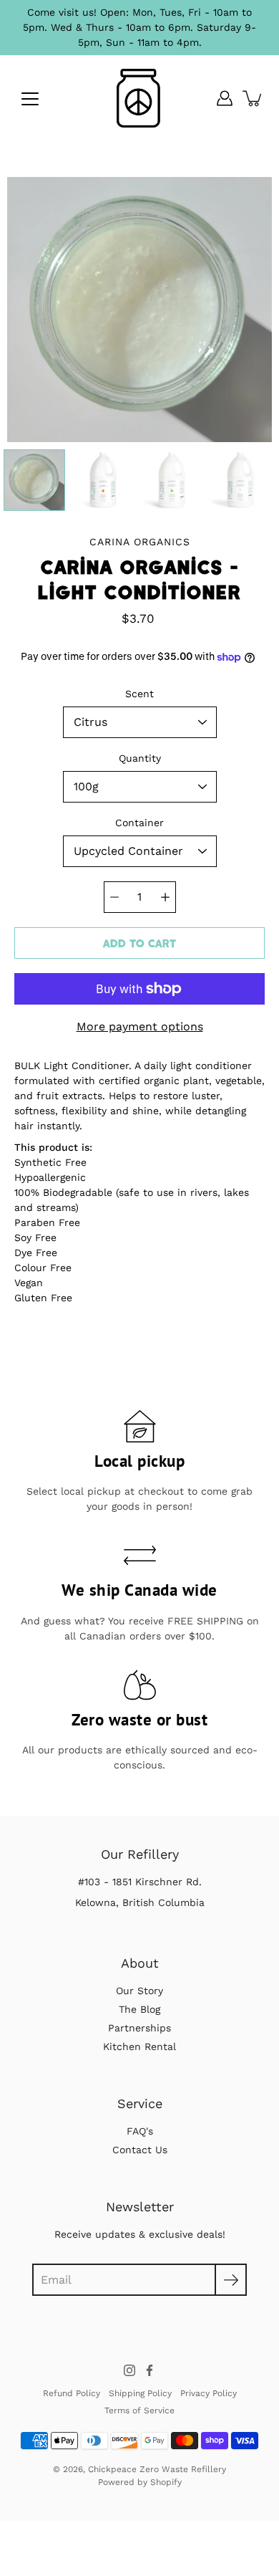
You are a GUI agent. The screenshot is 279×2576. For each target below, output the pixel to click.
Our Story (139, 1991)
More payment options (140, 1026)
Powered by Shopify (140, 2482)
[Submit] (231, 2280)
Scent (139, 694)
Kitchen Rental (139, 2046)
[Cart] (253, 98)
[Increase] (165, 897)
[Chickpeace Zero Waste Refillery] (139, 98)
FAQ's (140, 2131)
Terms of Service (139, 2410)
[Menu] (30, 99)
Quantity (140, 758)
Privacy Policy (209, 2393)
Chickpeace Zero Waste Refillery (157, 2469)
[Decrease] (114, 897)
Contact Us (140, 2150)
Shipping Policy (140, 2393)
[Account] (225, 98)
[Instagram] (129, 2370)
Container (139, 823)
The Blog (139, 2009)
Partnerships (139, 2028)
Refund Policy (72, 2393)
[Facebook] (150, 2370)
